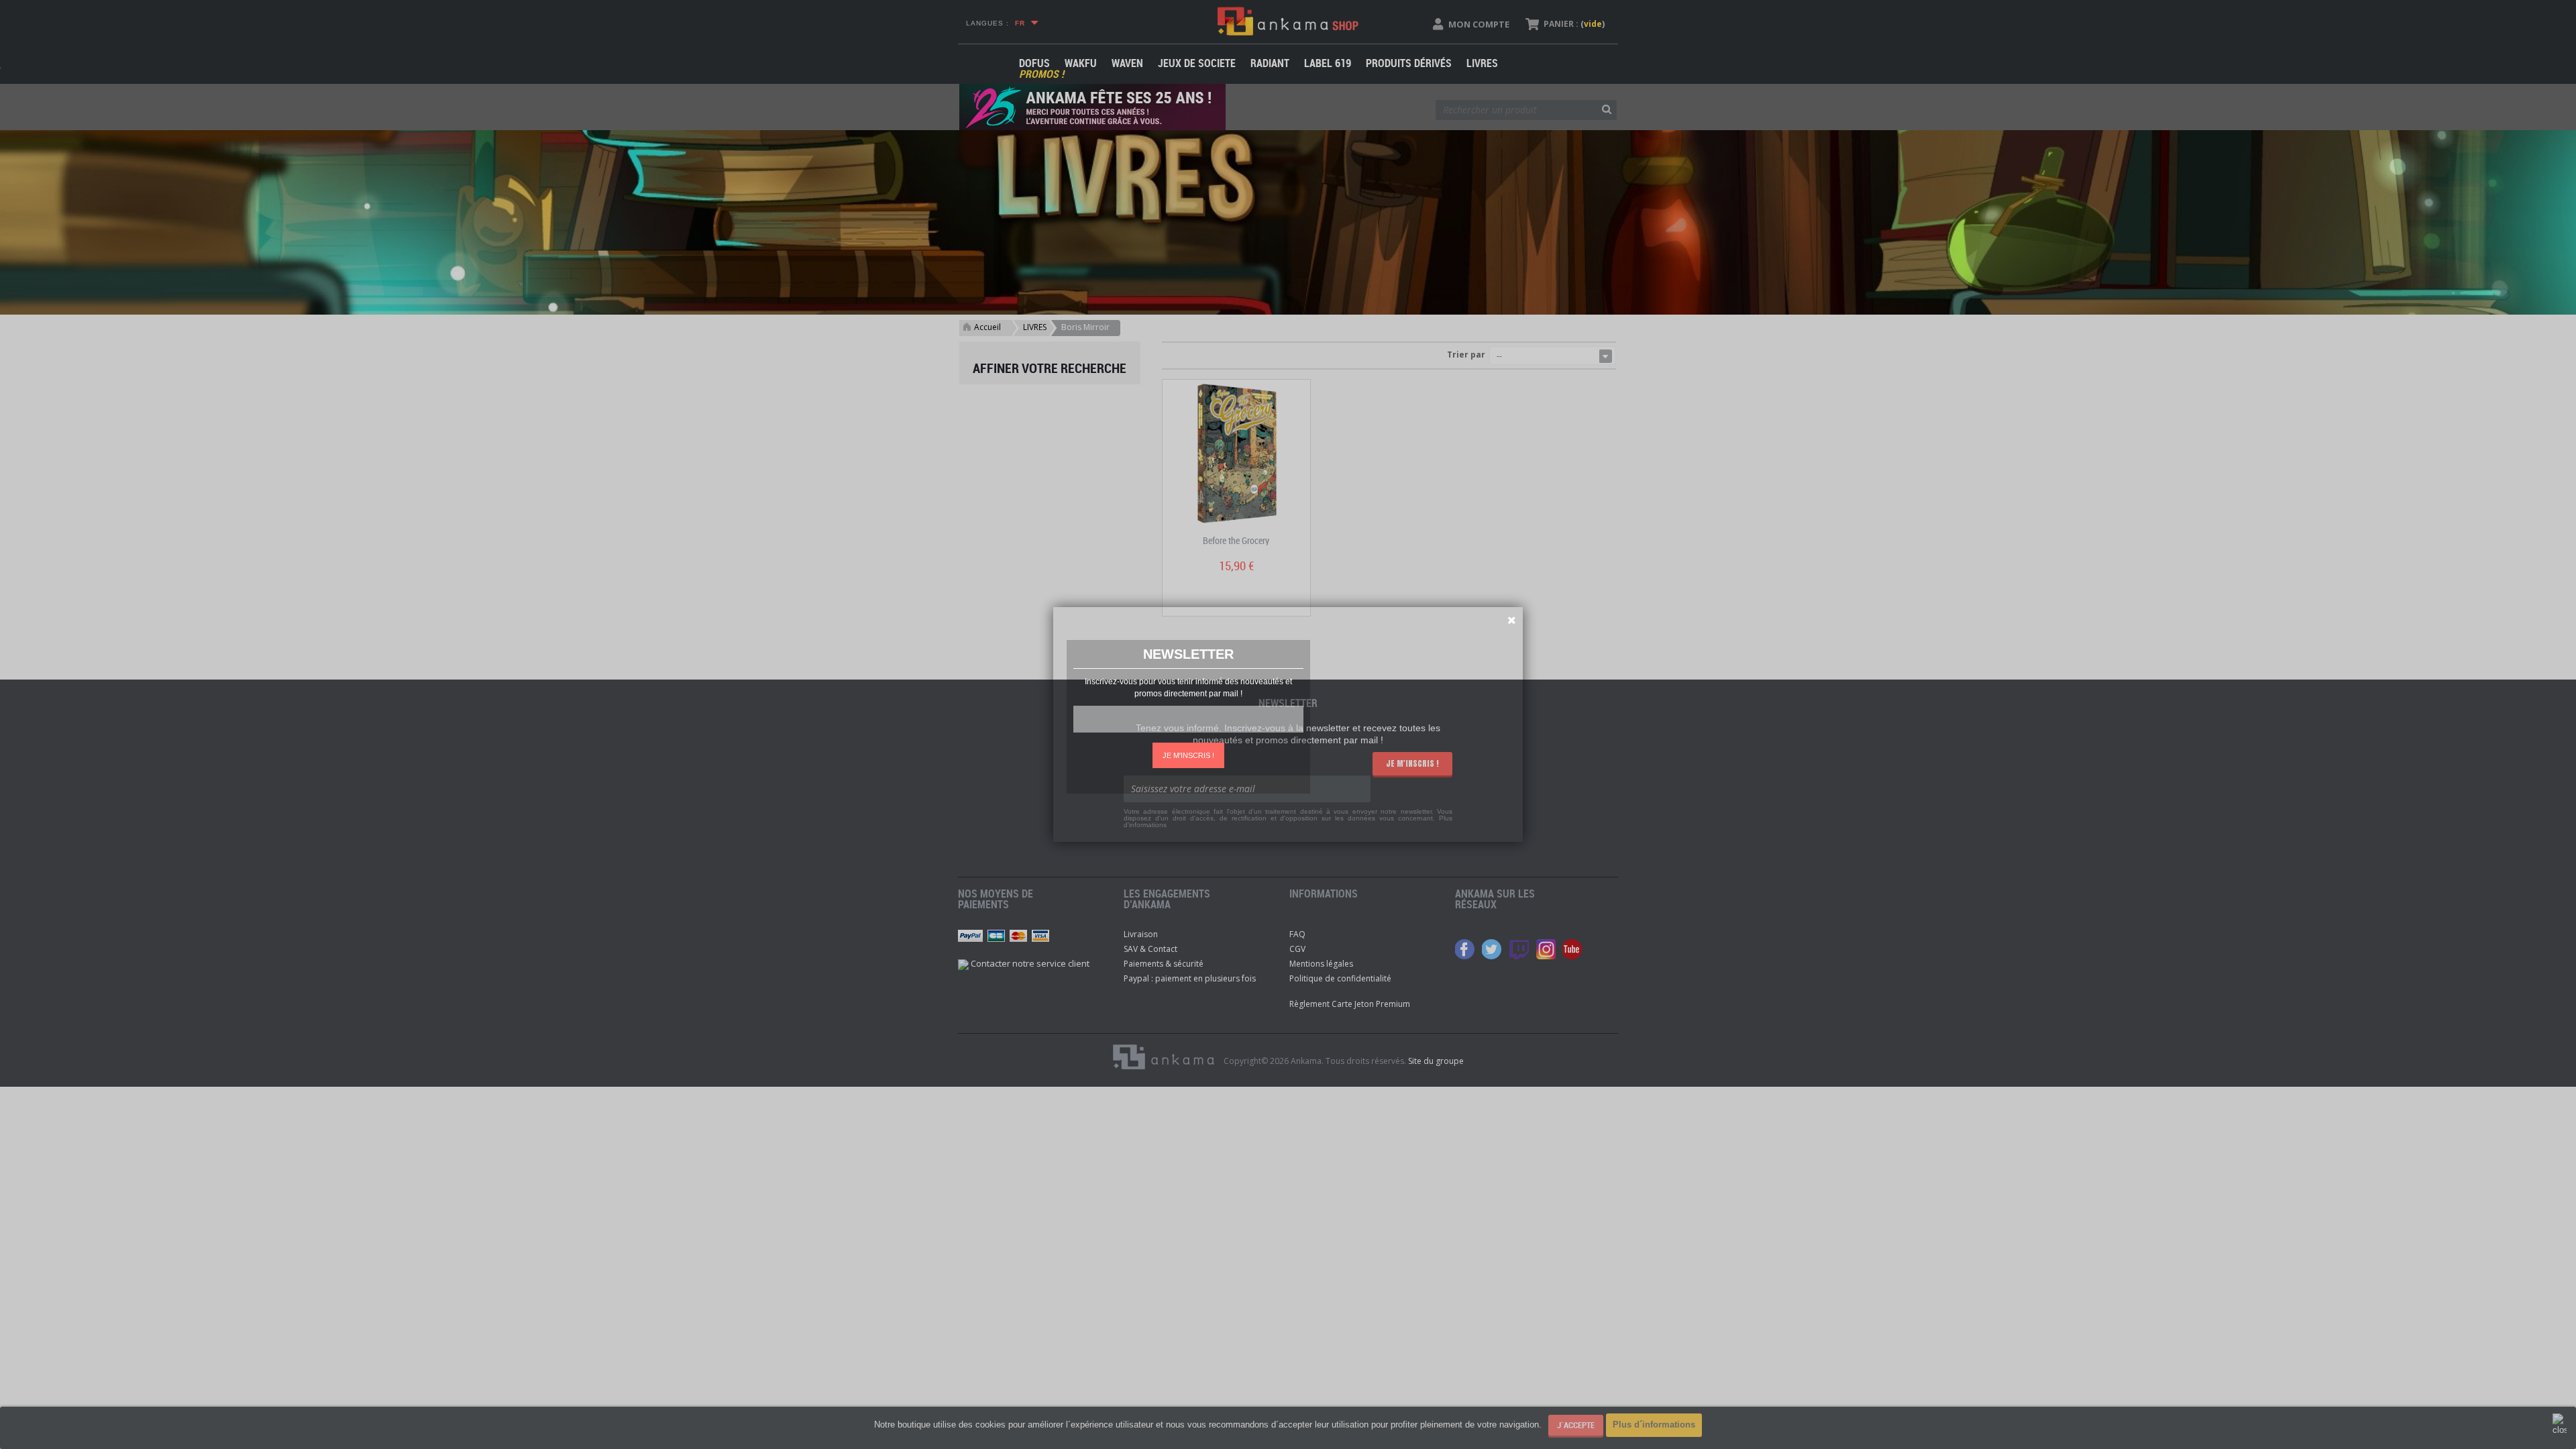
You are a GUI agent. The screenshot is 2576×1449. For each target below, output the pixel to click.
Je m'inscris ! (1188, 755)
